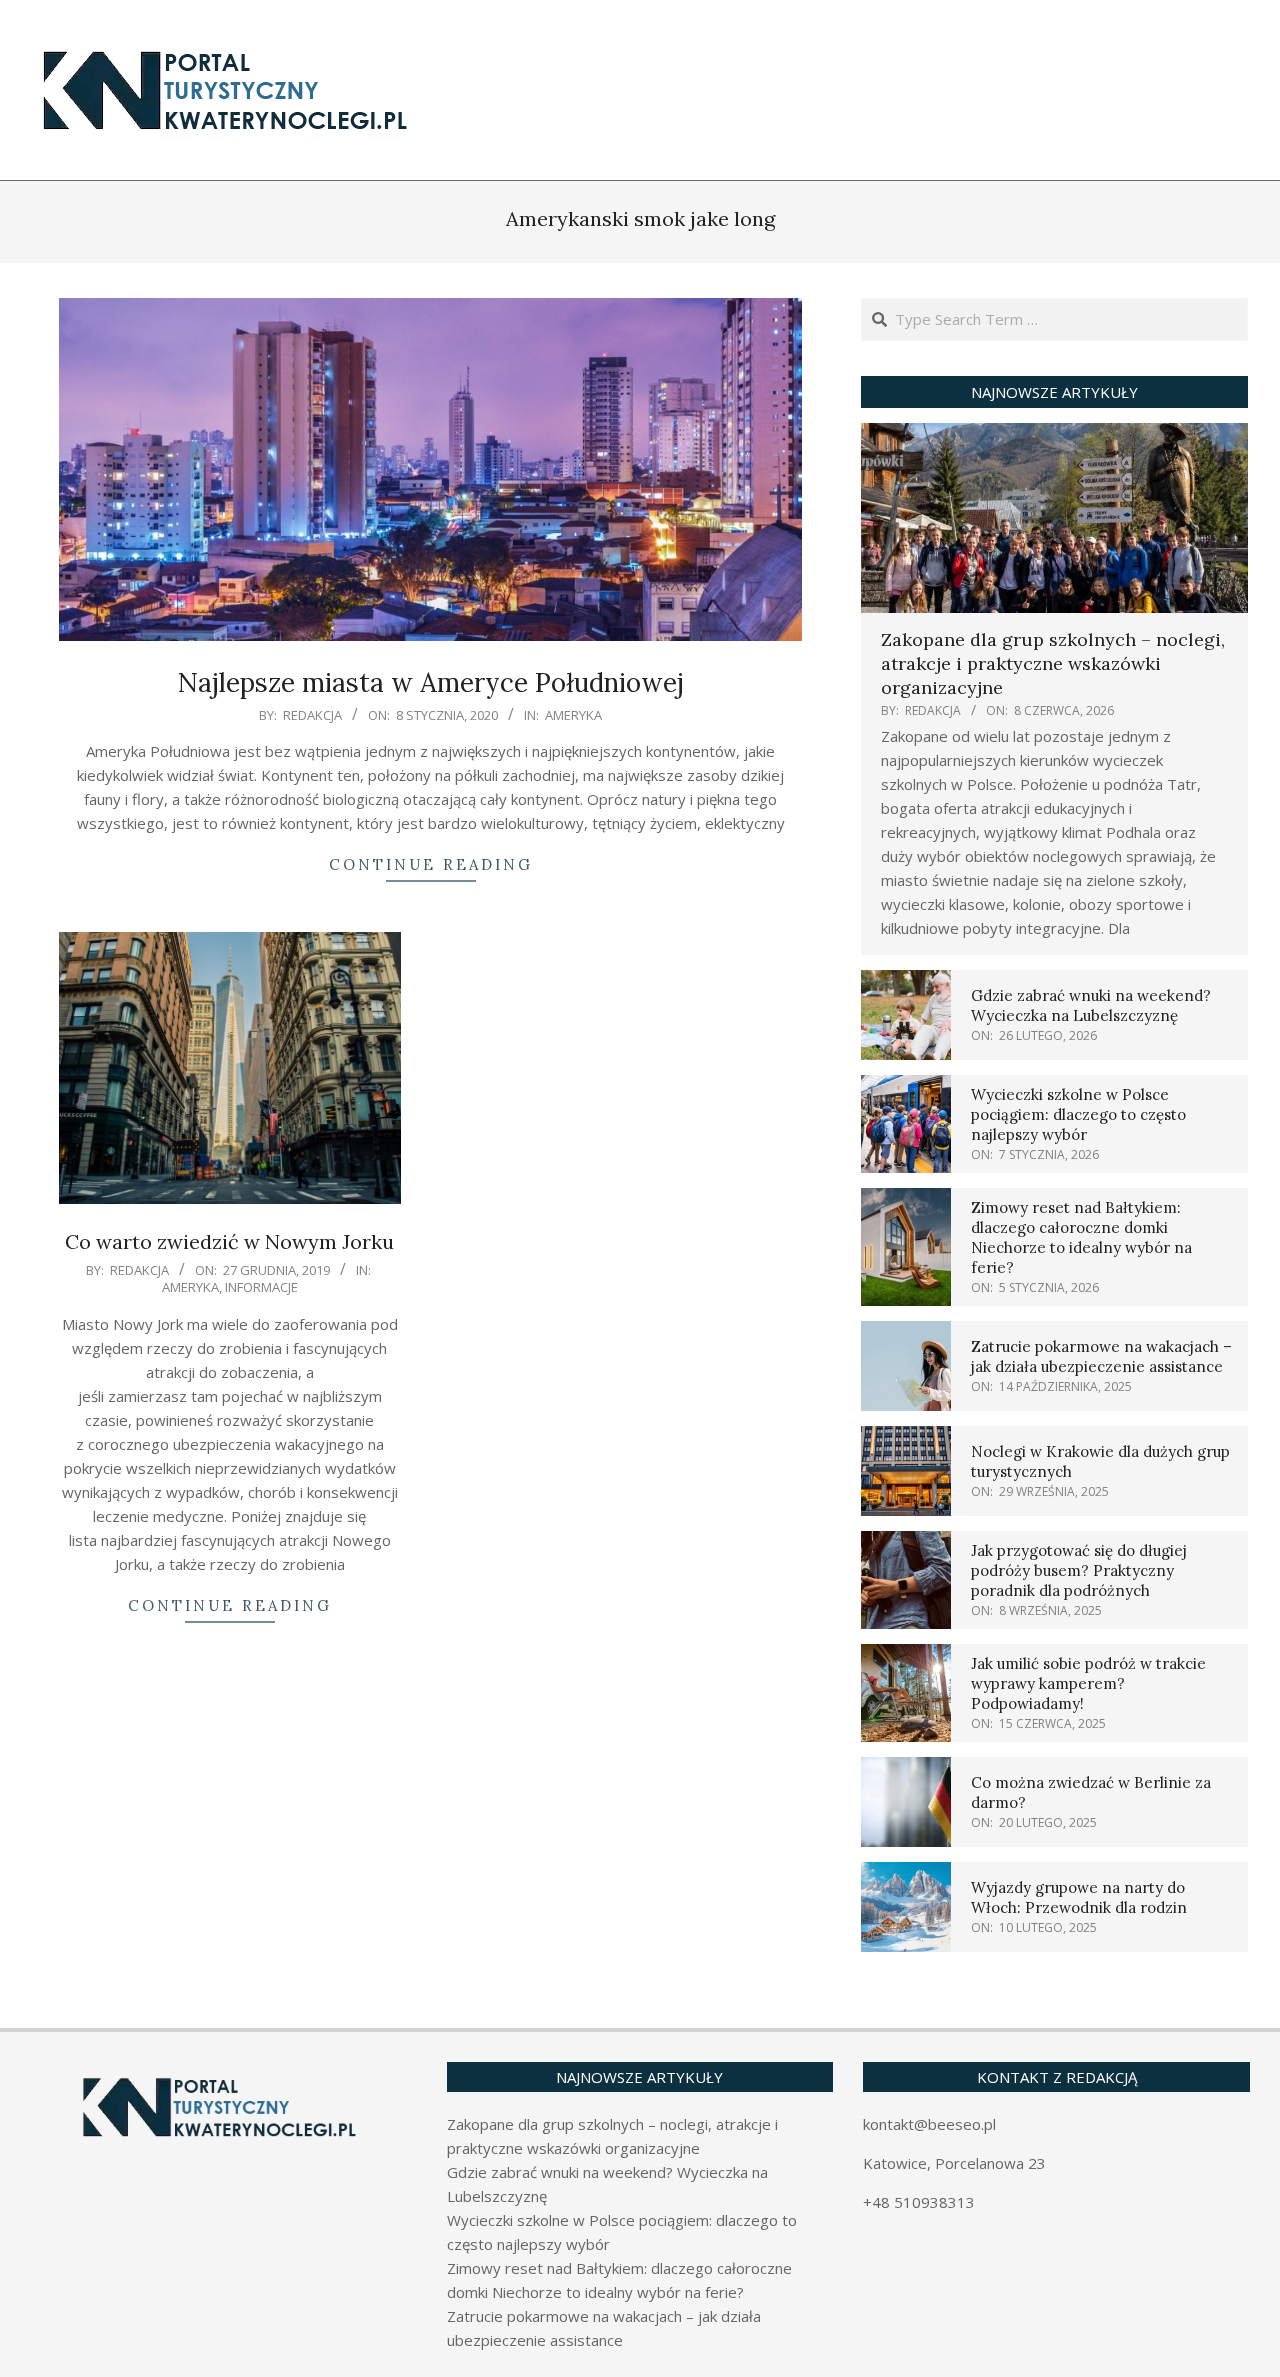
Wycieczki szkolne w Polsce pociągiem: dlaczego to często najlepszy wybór (1078, 1114)
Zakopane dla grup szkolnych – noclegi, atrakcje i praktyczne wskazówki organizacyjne (1053, 663)
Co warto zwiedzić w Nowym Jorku (229, 1241)
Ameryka (573, 715)
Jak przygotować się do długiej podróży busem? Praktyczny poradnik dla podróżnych (1079, 1570)
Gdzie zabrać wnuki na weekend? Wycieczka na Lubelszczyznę (1091, 1005)
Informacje (261, 1287)
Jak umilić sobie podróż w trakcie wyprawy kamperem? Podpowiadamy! (1088, 1683)
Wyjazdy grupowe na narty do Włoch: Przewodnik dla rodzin (1079, 1897)
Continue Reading (431, 864)
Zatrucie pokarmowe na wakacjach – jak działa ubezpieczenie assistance (1101, 1356)
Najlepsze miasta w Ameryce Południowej (431, 682)
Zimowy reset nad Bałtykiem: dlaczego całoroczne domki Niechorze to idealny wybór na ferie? (1081, 1237)
